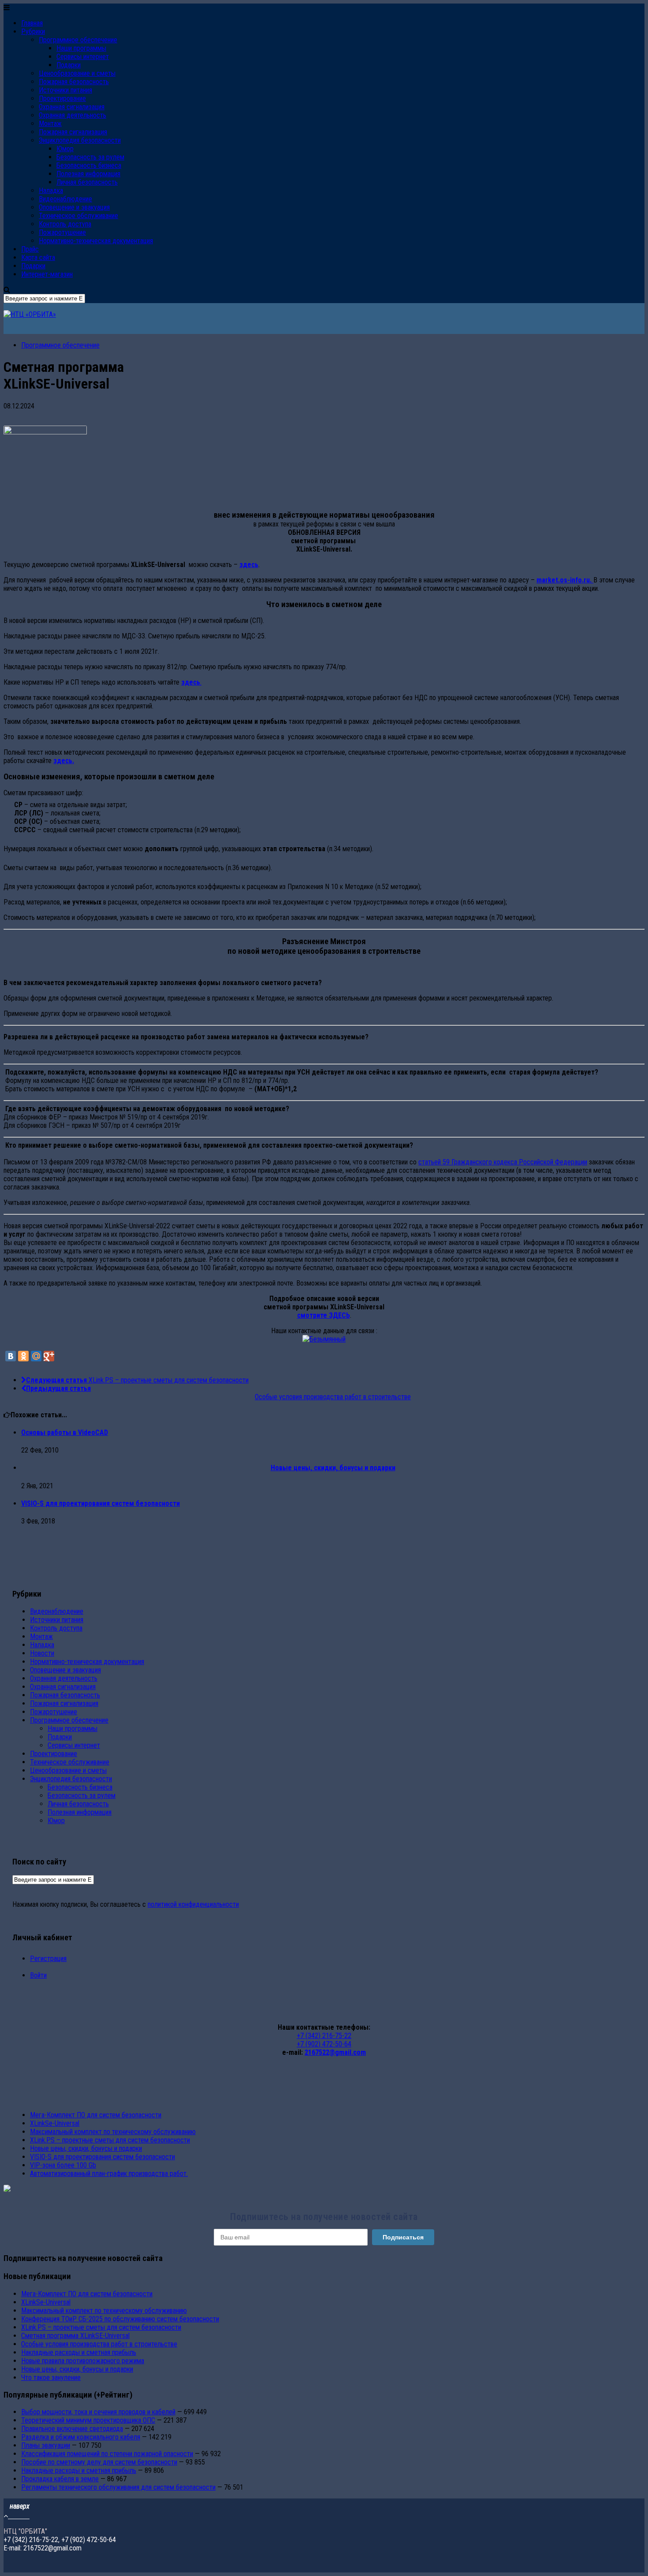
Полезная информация (88, 174)
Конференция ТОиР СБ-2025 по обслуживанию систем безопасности (120, 2319)
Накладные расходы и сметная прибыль (79, 2352)
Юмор (65, 149)
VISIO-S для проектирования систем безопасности (101, 1503)
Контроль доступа (65, 224)
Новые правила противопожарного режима (83, 2361)
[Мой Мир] (36, 1356)
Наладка (51, 191)
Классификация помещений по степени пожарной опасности (107, 2454)
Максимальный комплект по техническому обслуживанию (113, 2132)
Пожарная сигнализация (73, 132)
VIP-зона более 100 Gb (63, 2165)
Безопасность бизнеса (89, 165)
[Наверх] (17, 2516)
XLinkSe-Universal (55, 2123)
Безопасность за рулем (90, 157)
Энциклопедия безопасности (80, 140)
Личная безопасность (87, 182)
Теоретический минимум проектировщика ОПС (88, 2420)
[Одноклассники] (23, 1356)
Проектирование (62, 98)
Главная (32, 23)
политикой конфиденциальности (193, 1904)
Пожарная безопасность (74, 82)
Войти (38, 1975)
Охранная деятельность (73, 115)
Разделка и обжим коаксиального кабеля (81, 2437)
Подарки (69, 65)
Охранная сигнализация (72, 107)
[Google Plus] (49, 1356)
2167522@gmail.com (335, 2052)
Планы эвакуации (46, 2445)
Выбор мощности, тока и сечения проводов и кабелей (98, 2412)
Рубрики (33, 32)
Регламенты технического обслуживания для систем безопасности (118, 2487)
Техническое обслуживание (78, 216)
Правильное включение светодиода (72, 2429)
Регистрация (48, 1959)
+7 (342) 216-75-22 (324, 2036)
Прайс (30, 249)
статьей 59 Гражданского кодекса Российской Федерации (503, 1162)
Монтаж (50, 124)
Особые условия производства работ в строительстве (99, 2344)
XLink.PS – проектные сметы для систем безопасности (110, 2140)
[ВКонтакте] (11, 1356)
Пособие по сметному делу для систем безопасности (99, 2462)
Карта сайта (38, 258)
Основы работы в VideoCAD (65, 1433)
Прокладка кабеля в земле (60, 2479)
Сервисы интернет (83, 57)
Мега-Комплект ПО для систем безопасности (96, 2115)
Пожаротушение (62, 232)
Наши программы (81, 48)
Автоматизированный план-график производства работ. (109, 2174)
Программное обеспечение (78, 40)
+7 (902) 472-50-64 (324, 2044)
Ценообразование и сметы (77, 73)
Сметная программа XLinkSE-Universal (75, 2336)
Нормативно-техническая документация (96, 241)
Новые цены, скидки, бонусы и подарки (86, 2148)
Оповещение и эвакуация (74, 207)
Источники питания (65, 90)
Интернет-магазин (47, 274)
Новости (42, 1653)
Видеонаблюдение (65, 199)
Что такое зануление (51, 2378)
